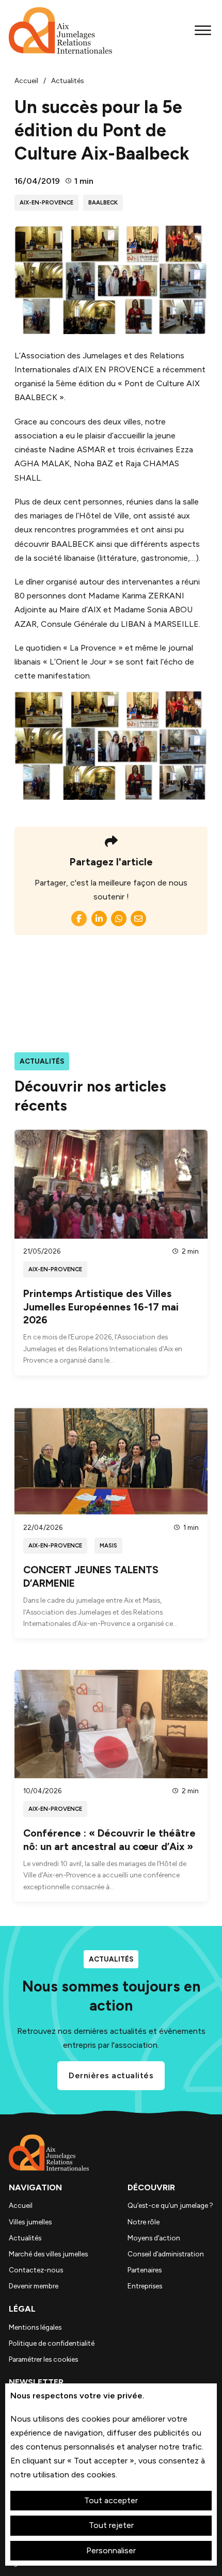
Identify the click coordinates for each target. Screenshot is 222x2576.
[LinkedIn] (99, 919)
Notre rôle (144, 2222)
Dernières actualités (111, 2075)
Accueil (21, 2205)
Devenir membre (34, 2286)
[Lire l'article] (111, 1184)
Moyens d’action (154, 2238)
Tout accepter (111, 2500)
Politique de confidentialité (52, 2343)
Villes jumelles (30, 2222)
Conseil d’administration (166, 2254)
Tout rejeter (111, 2525)
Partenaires (145, 2270)
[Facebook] (79, 919)
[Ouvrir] (203, 30)
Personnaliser (111, 2550)
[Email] (138, 919)
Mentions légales (35, 2327)
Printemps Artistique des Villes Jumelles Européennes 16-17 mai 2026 (101, 1307)
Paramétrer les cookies (43, 2359)
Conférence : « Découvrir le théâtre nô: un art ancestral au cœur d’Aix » (109, 1839)
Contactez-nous (36, 2270)
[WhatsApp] (119, 919)
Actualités (25, 2238)
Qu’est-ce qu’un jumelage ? (170, 2205)
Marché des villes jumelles (48, 2254)
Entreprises (145, 2286)
